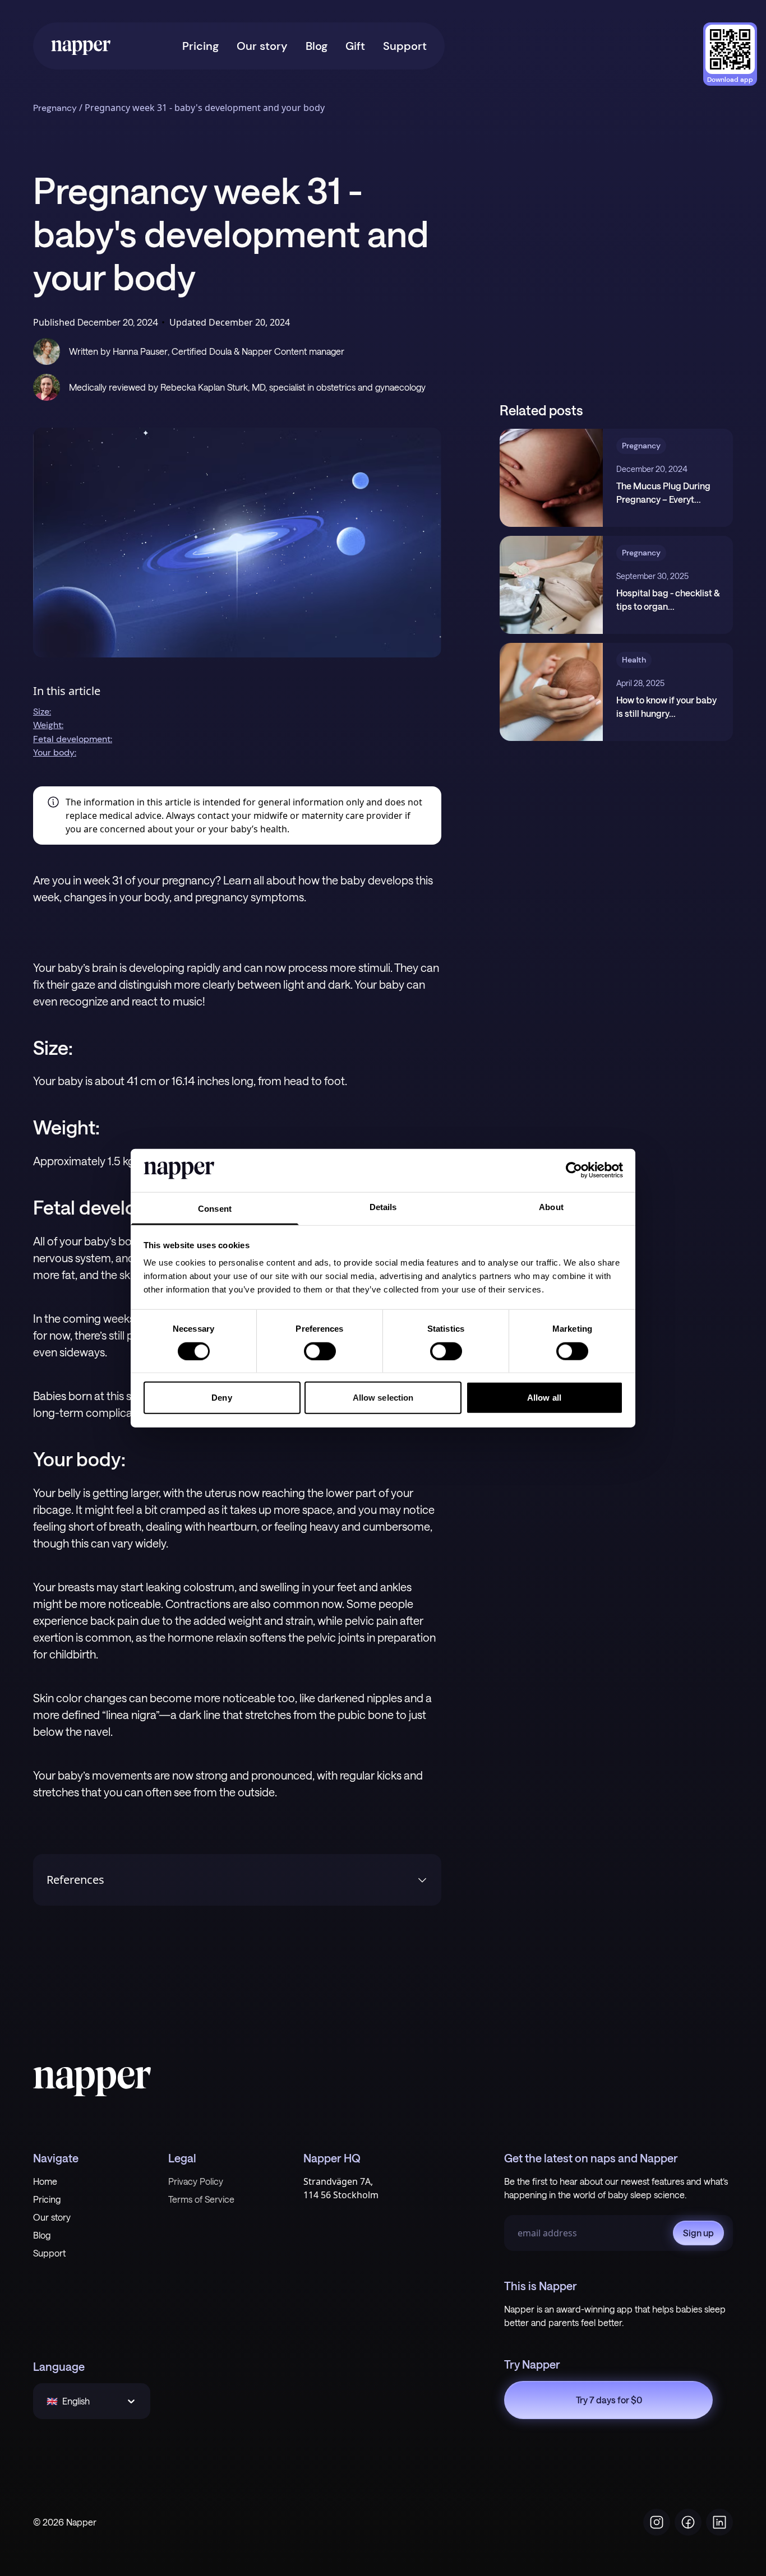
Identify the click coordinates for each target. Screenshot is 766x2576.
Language (59, 2366)
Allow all (544, 1398)
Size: (42, 712)
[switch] (320, 1351)
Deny (222, 1398)
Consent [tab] (215, 1209)
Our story (262, 46)
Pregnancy (55, 108)
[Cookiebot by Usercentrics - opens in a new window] (574, 1170)
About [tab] (551, 1207)
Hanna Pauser (140, 351)
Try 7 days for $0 (609, 2400)
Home (45, 2181)
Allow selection (383, 1398)
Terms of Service (201, 2199)
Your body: (55, 752)
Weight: (48, 725)
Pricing (200, 46)
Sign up (698, 2233)
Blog (317, 46)
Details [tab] (383, 1207)
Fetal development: (73, 739)
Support (405, 46)
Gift (355, 46)
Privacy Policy (196, 2181)
